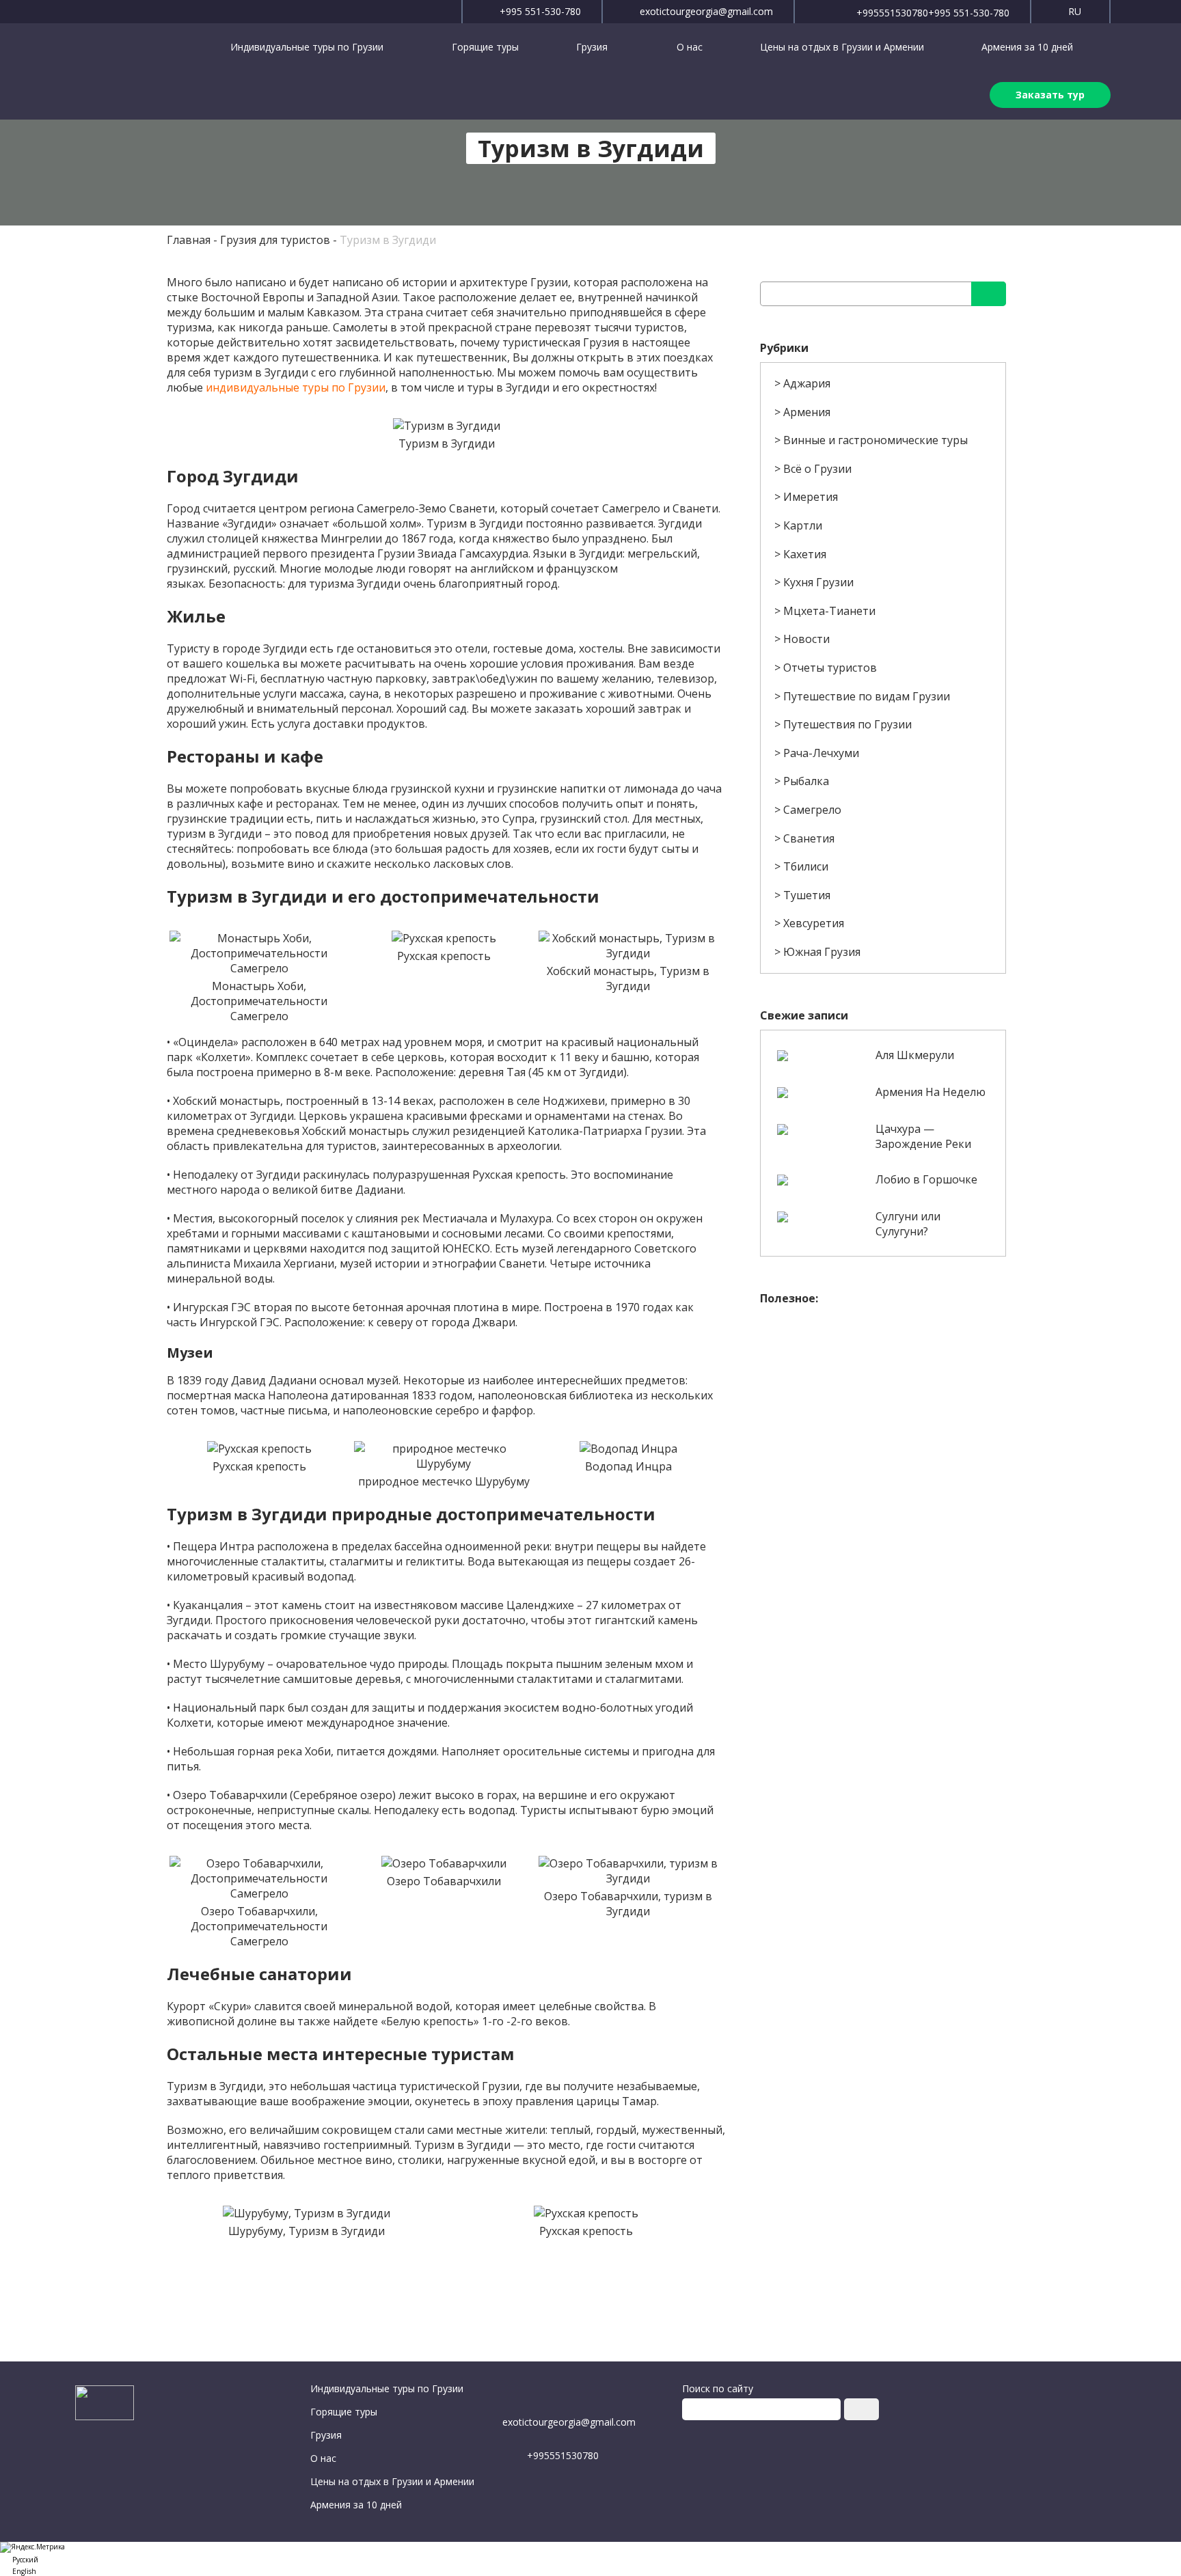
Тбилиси (806, 866)
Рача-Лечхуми (821, 753)
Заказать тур (1050, 95)
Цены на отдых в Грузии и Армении (842, 47)
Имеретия (811, 497)
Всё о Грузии (817, 469)
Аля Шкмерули (915, 1055)
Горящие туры (485, 47)
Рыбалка (806, 781)
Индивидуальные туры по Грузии (308, 47)
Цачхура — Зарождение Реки (923, 1136)
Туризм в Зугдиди (388, 240)
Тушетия (807, 895)
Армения (807, 412)
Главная (189, 240)
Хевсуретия (814, 923)
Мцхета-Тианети (829, 611)
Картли (803, 525)
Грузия (593, 47)
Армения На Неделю (931, 1092)
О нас (690, 47)
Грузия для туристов (275, 240)
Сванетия (809, 838)
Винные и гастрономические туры (875, 440)
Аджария (807, 383)
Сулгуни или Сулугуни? (908, 1224)
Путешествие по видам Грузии (867, 696)
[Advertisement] (883, 1408)
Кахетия (805, 554)
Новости (806, 639)
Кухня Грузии (818, 582)
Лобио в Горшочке (926, 1179)
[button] (590, 2559)
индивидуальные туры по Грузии (296, 387)
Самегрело (812, 810)
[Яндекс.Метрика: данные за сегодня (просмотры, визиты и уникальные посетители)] (32, 2547)
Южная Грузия (822, 952)
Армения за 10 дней (1027, 47)
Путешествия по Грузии (847, 724)
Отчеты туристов (830, 668)
